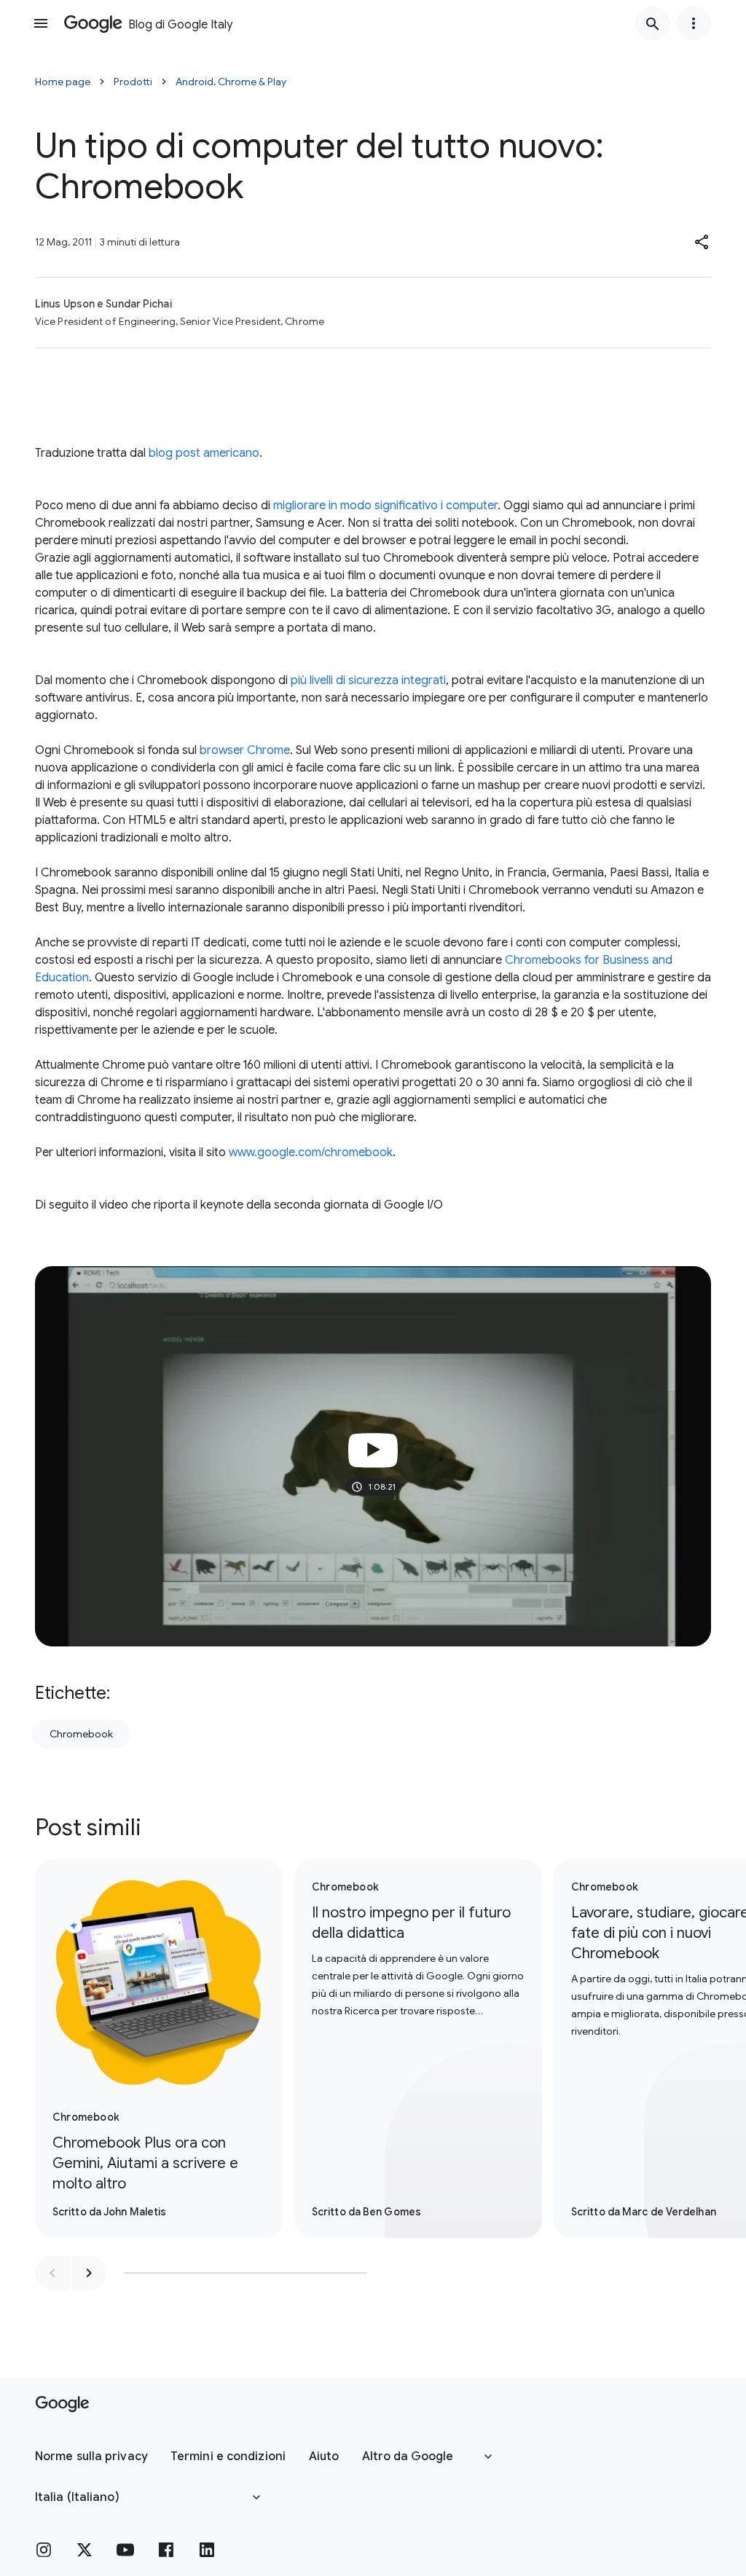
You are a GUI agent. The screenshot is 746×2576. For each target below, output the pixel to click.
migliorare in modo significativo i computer (385, 506)
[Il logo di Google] (62, 2404)
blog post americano (204, 453)
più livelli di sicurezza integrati (368, 680)
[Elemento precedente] (52, 2273)
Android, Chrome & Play (231, 82)
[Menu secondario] (694, 23)
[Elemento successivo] (89, 2273)
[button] (702, 242)
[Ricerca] (653, 23)
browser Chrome (245, 750)
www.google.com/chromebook (311, 1152)
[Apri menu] (41, 23)
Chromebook (81, 1734)
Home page (63, 82)
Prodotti (133, 82)
